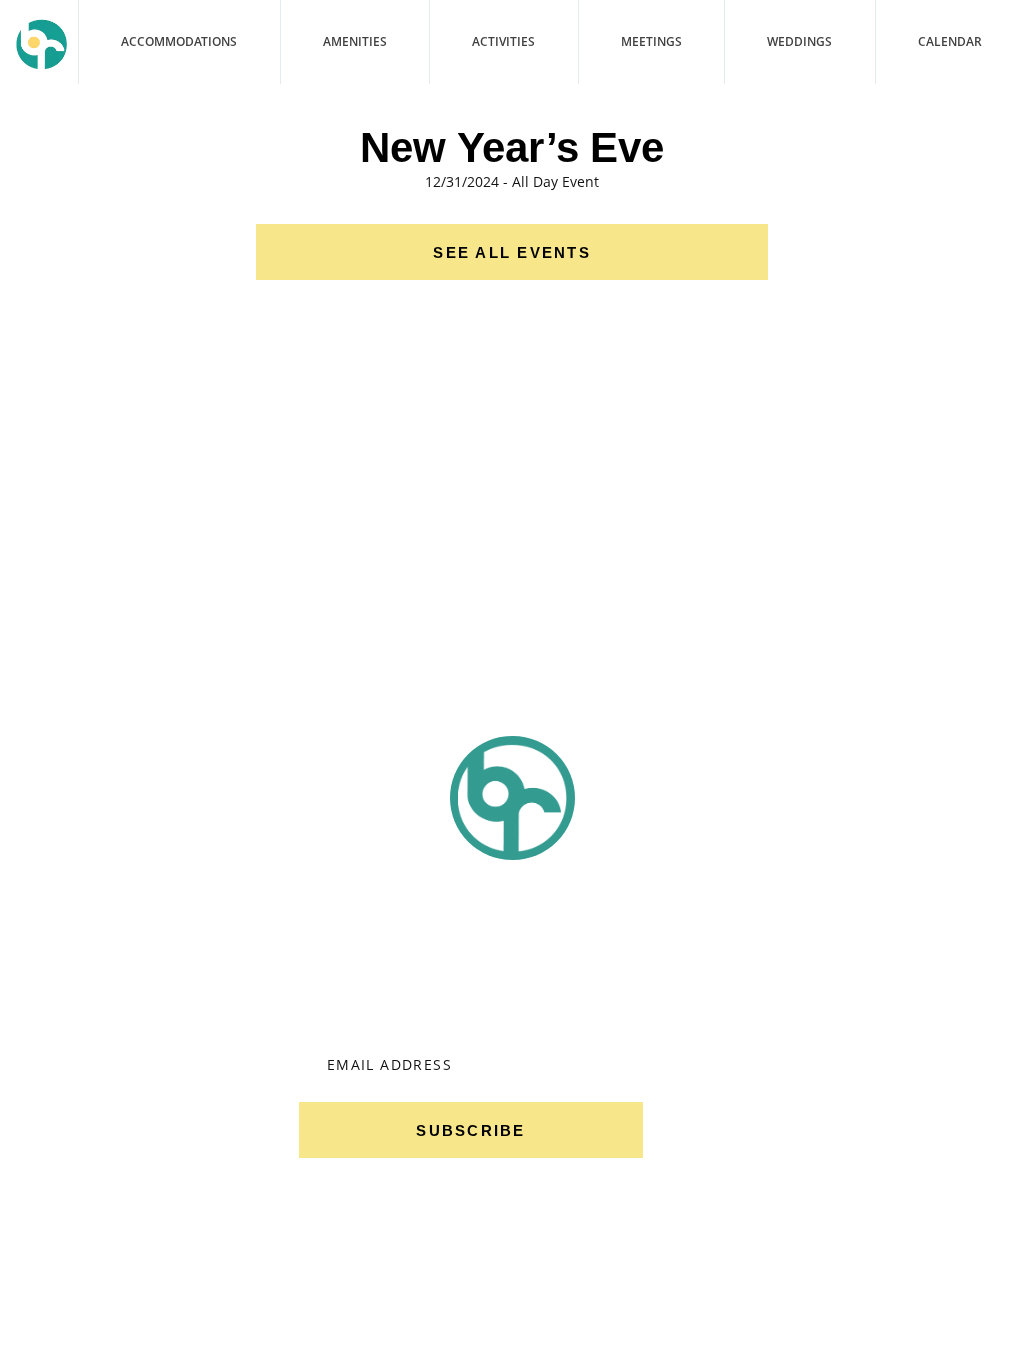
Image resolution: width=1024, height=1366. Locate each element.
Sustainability (116, 1012)
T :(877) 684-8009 (854, 1035)
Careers (117, 1106)
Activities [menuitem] (503, 41)
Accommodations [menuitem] (179, 41)
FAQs (169, 1311)
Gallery (116, 1075)
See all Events (512, 252)
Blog (117, 1043)
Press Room (288, 1311)
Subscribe (470, 1130)
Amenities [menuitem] (355, 41)
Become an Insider (471, 933)
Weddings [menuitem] (799, 41)
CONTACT (65, 1311)
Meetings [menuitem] (651, 41)
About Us (116, 980)
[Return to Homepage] (42, 44)
